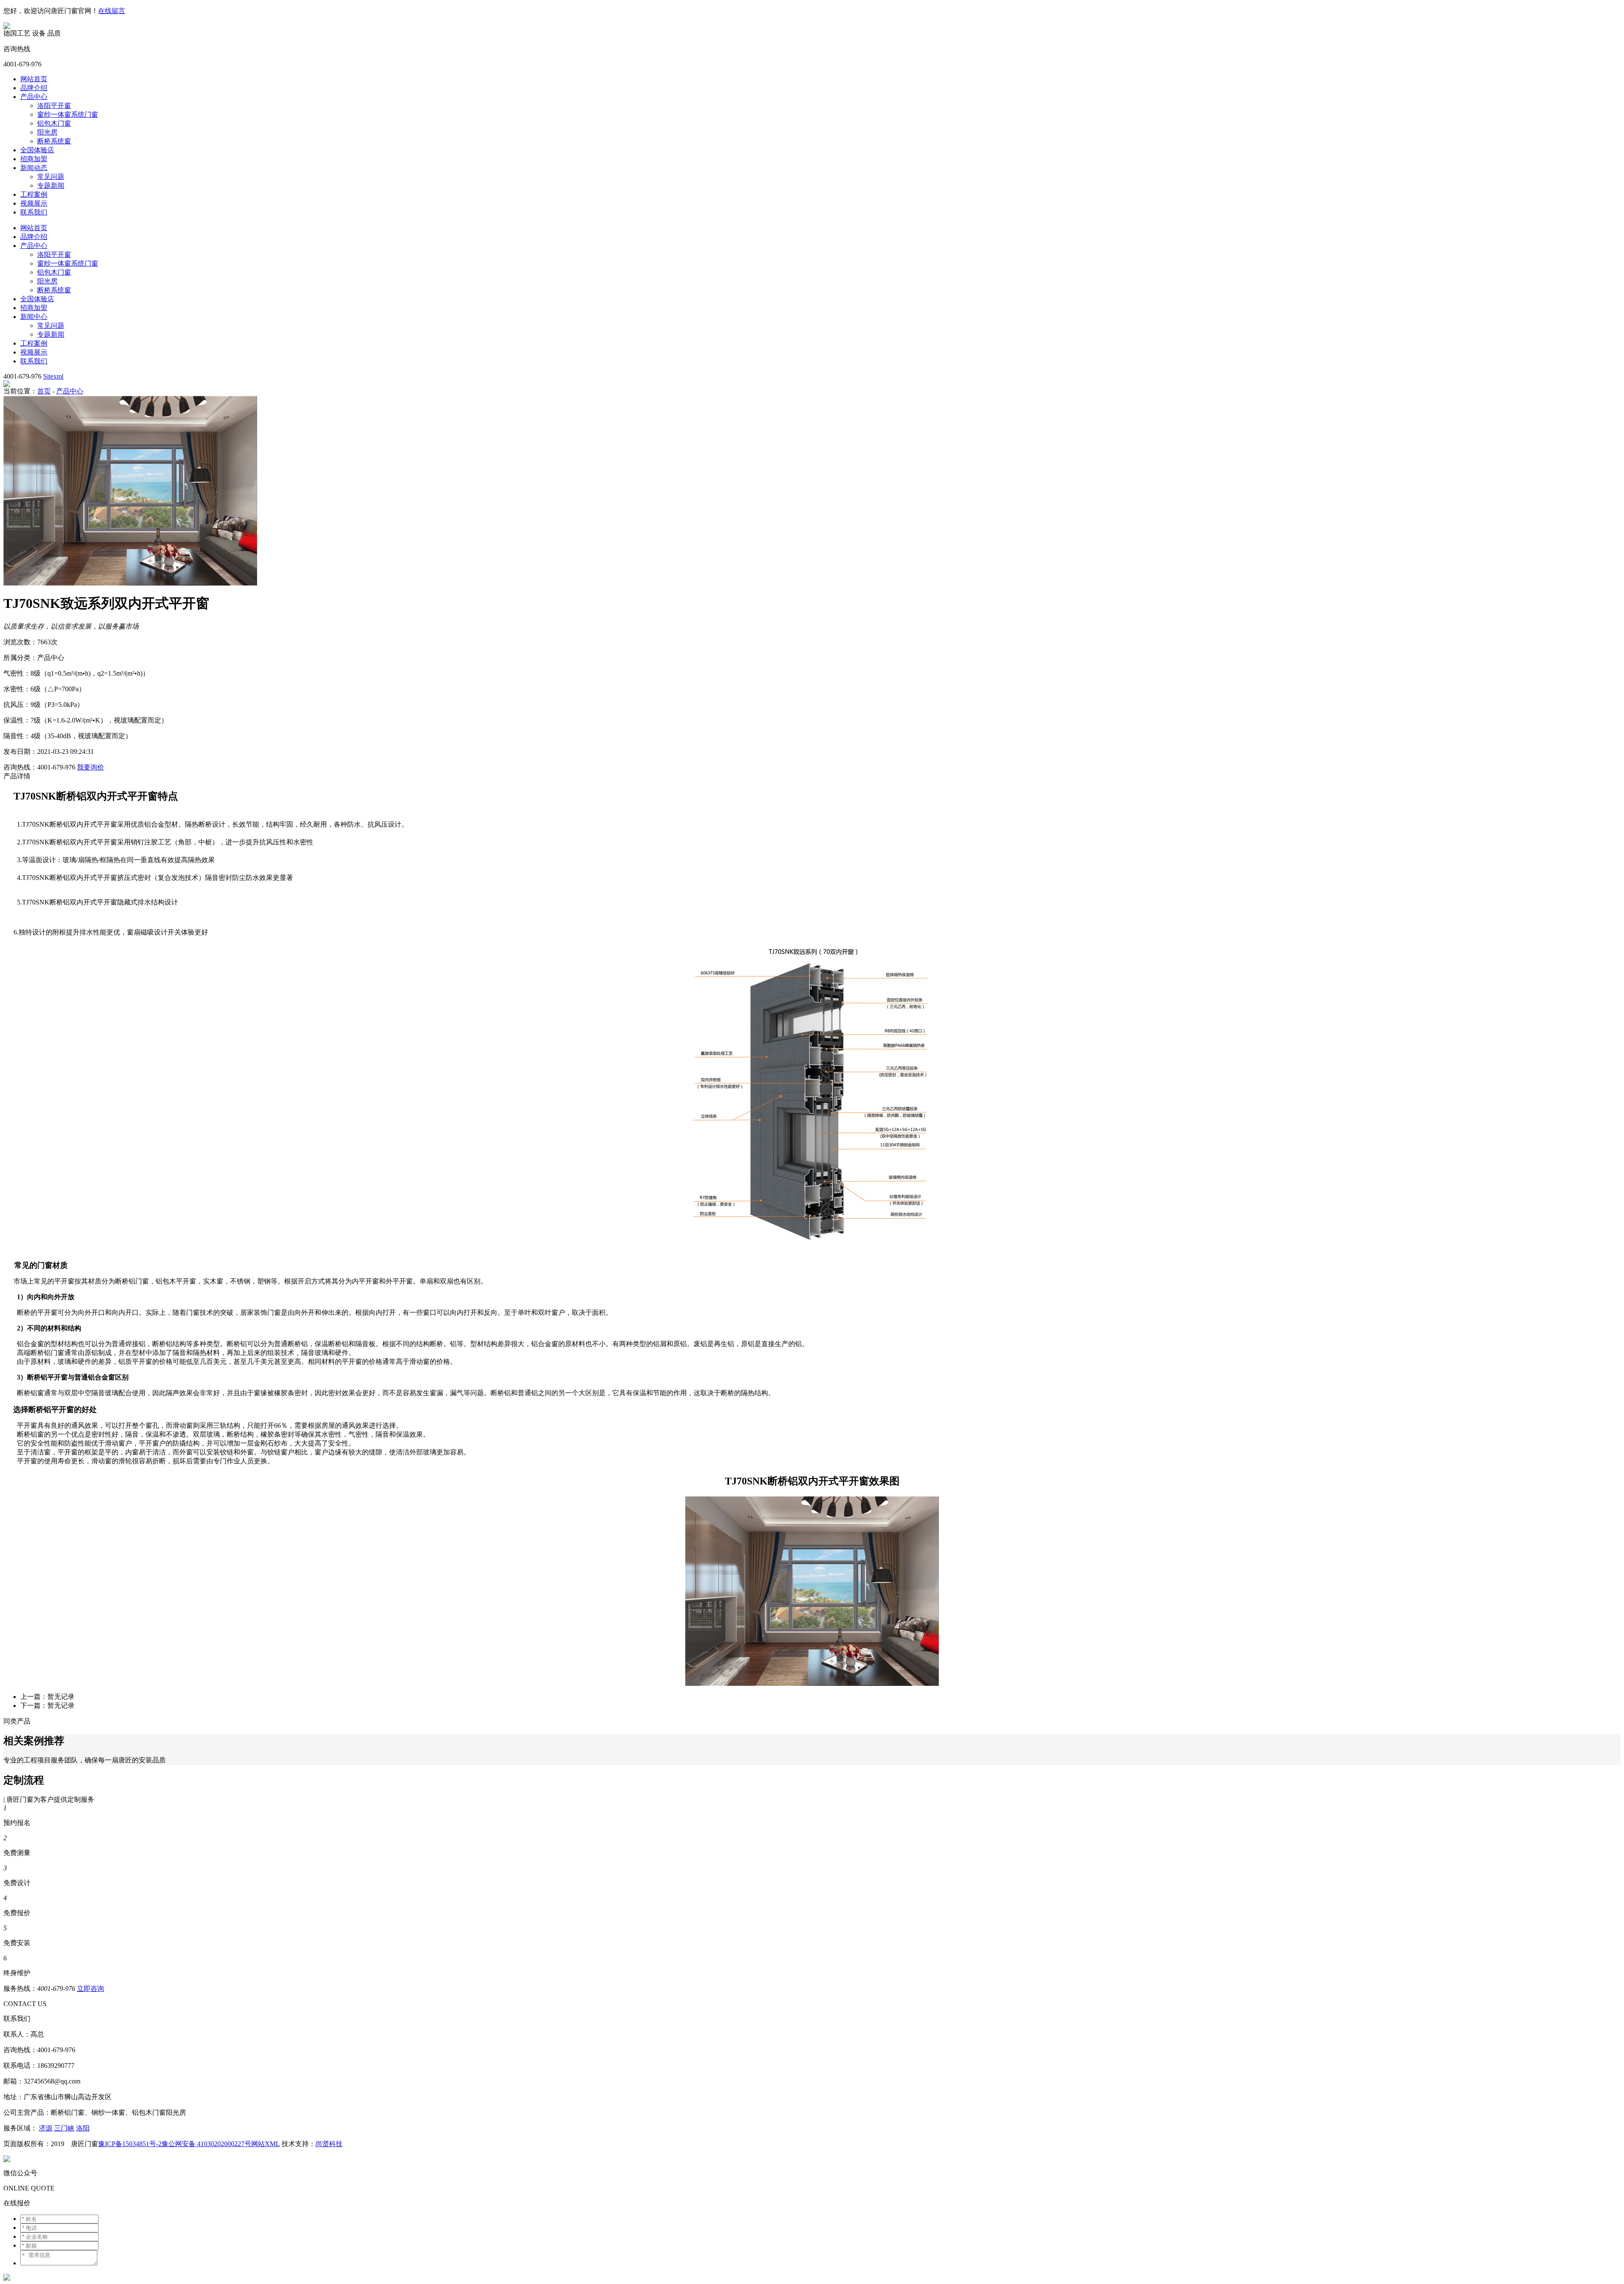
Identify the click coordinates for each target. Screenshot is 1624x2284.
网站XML (266, 2144)
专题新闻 (51, 186)
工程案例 (34, 194)
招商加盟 (34, 159)
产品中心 (34, 97)
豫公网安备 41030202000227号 (206, 2144)
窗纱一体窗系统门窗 (68, 114)
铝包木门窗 (54, 123)
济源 (46, 2128)
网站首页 (34, 79)
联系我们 (34, 212)
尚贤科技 (329, 2144)
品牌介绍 (34, 88)
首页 (44, 391)
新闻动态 (34, 168)
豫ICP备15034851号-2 (130, 2144)
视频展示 (34, 203)
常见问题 (51, 177)
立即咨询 (91, 1989)
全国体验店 (37, 150)
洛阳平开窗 (54, 106)
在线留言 (112, 11)
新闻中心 (34, 317)
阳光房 (47, 132)
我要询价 (91, 767)
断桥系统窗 (54, 141)
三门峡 (64, 2128)
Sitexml (53, 376)
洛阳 (83, 2128)
